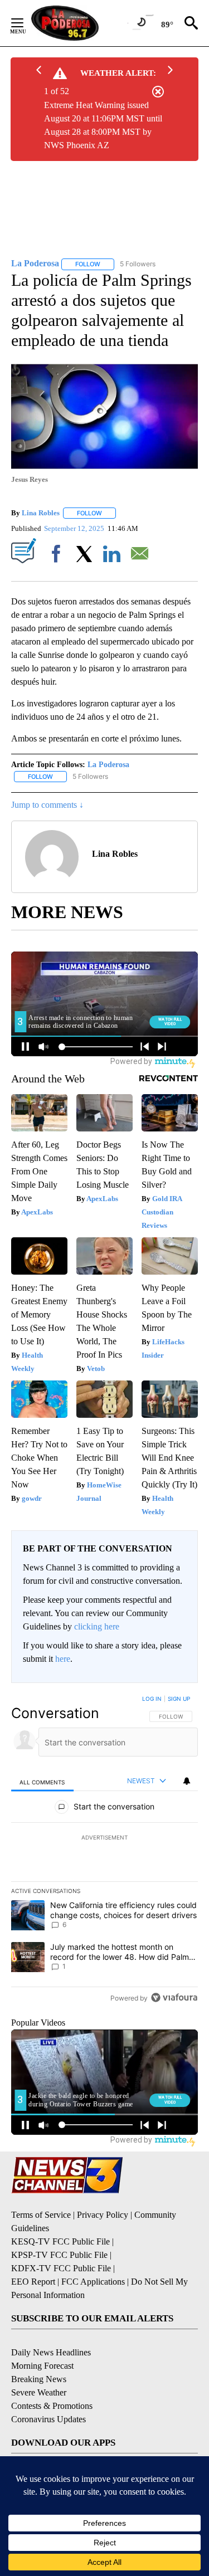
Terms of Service (41, 2215)
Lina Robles (41, 513)
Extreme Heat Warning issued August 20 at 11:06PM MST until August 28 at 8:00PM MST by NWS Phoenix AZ (103, 125)
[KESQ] (79, 23)
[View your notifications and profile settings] (187, 1781)
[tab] (42, 1781)
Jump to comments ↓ (47, 805)
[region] (104, 1851)
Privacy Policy (103, 2215)
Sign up (179, 1699)
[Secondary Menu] (26, 23)
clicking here (97, 1626)
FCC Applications (93, 2282)
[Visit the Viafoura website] (174, 1997)
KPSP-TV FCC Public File (59, 2255)
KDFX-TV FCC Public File (61, 2268)
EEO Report (33, 2282)
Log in (152, 1699)
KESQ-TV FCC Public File (60, 2241)
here (63, 1659)
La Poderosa (108, 765)
